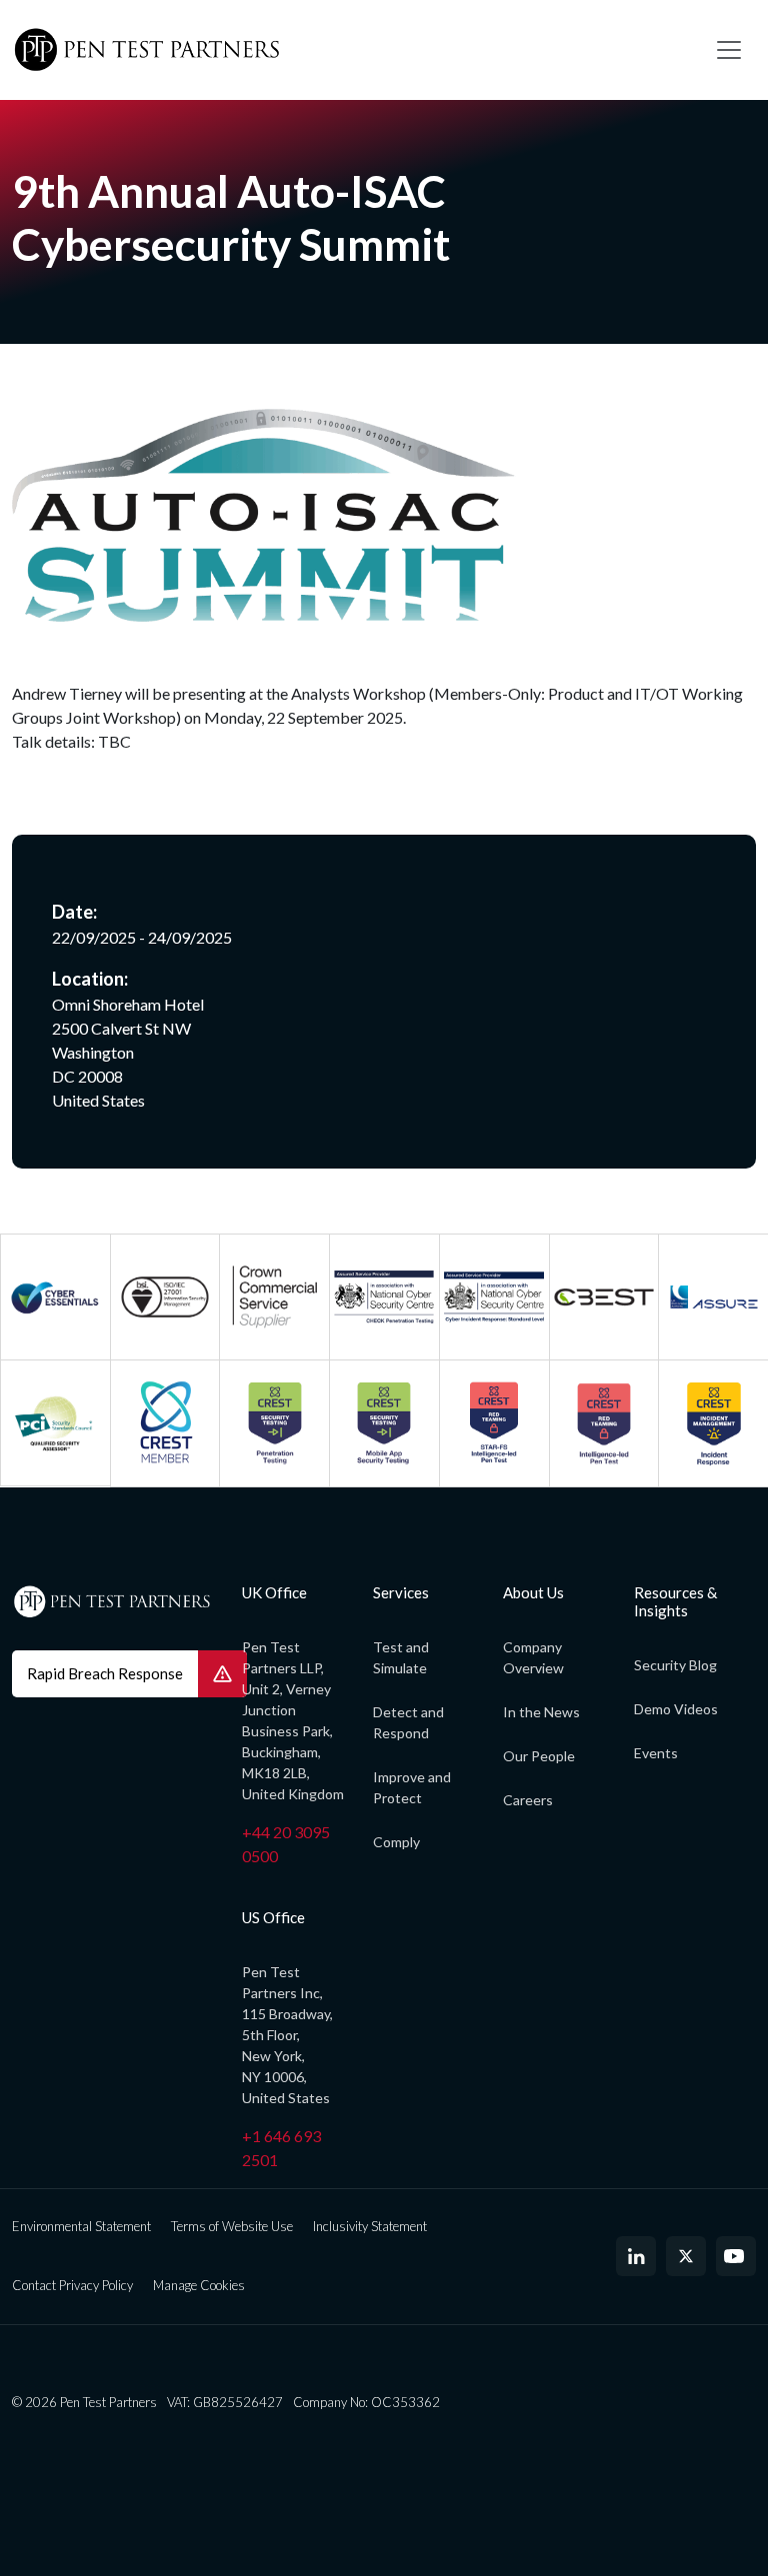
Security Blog (675, 1665)
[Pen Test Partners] (349, 50)
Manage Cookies (199, 2285)
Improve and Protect (412, 1787)
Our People (539, 1756)
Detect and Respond (408, 1722)
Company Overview (533, 1657)
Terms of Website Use (232, 2226)
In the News (541, 1712)
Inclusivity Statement (370, 2226)
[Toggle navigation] (729, 50)
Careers (528, 1800)
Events (656, 1753)
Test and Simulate (401, 1657)
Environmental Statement (81, 2226)
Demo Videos (676, 1709)
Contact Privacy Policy (72, 2285)
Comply (396, 1842)
